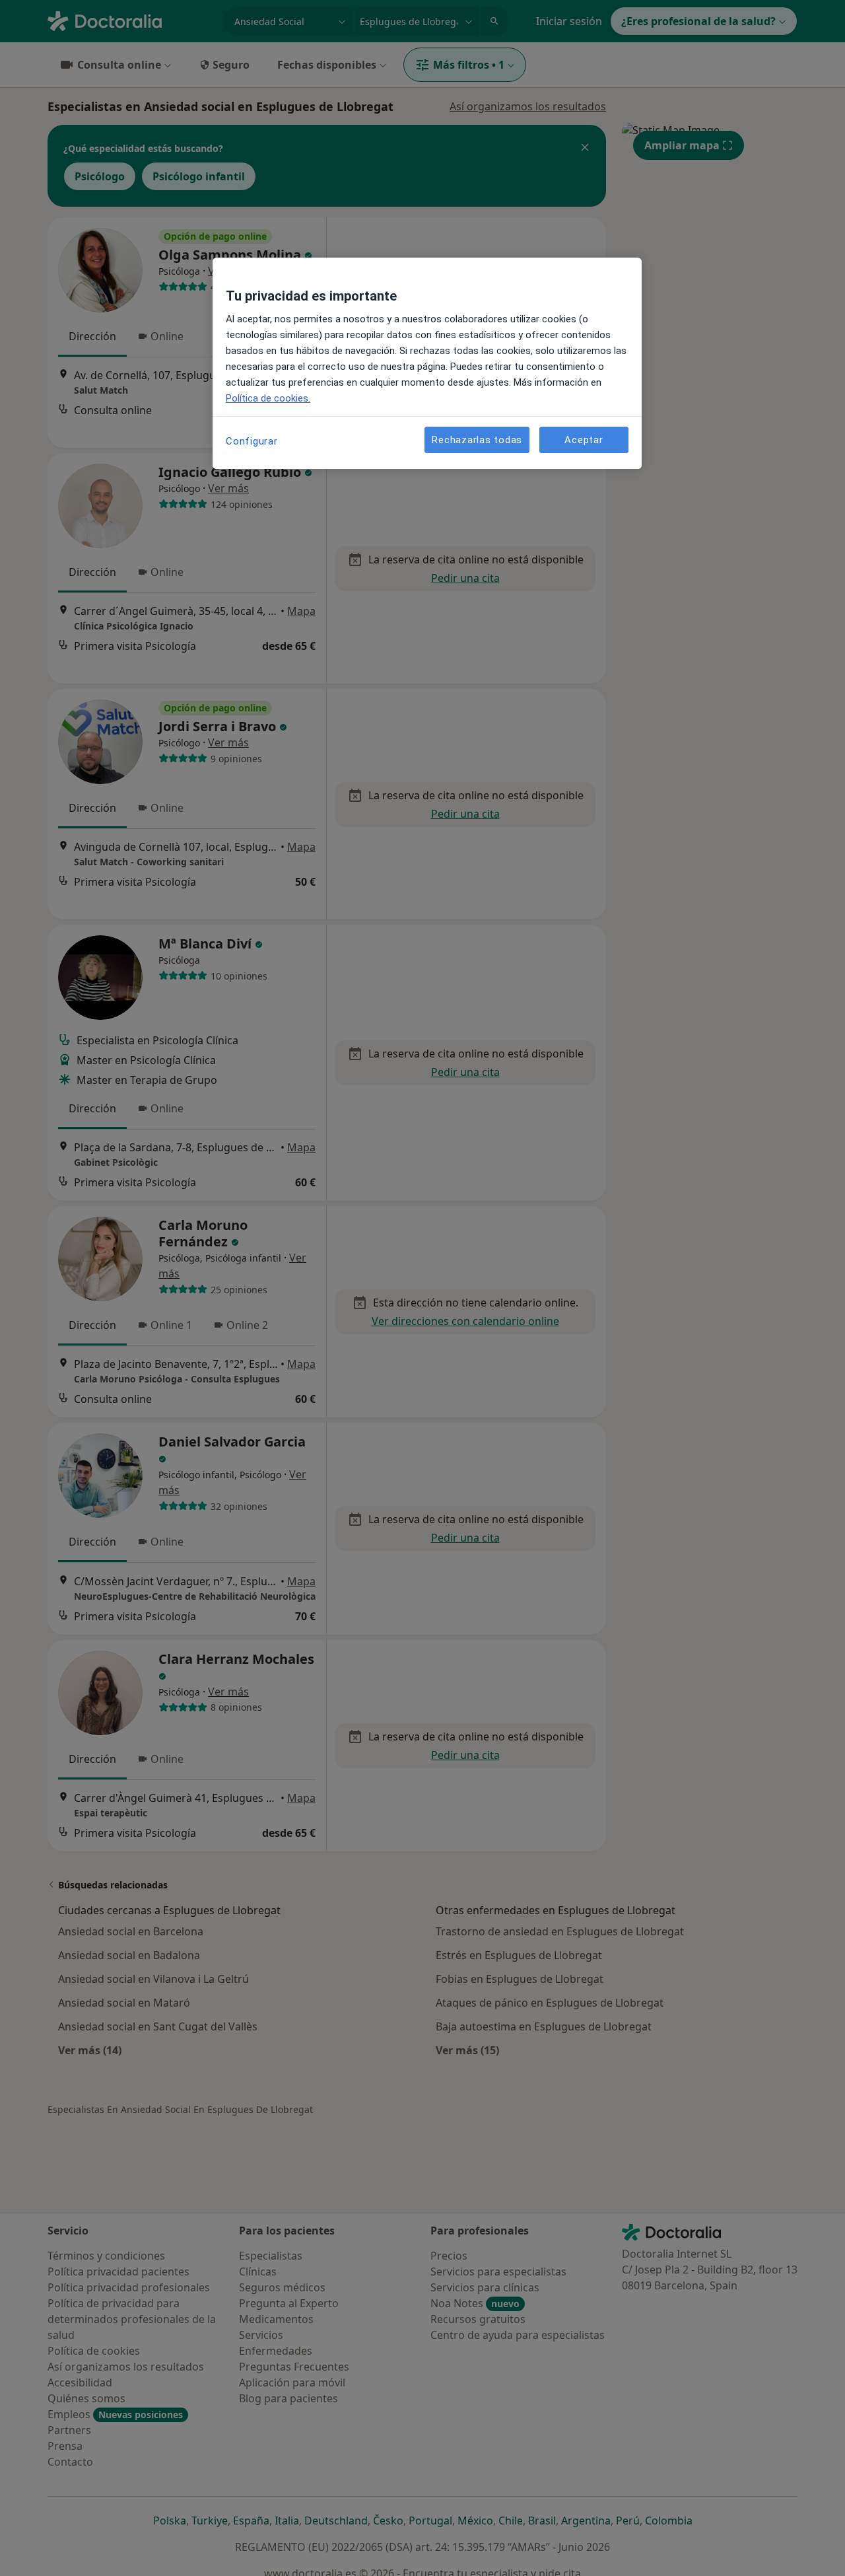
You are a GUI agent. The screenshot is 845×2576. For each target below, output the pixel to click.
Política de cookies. (268, 398)
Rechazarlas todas (477, 440)
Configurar (252, 441)
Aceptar (584, 440)
